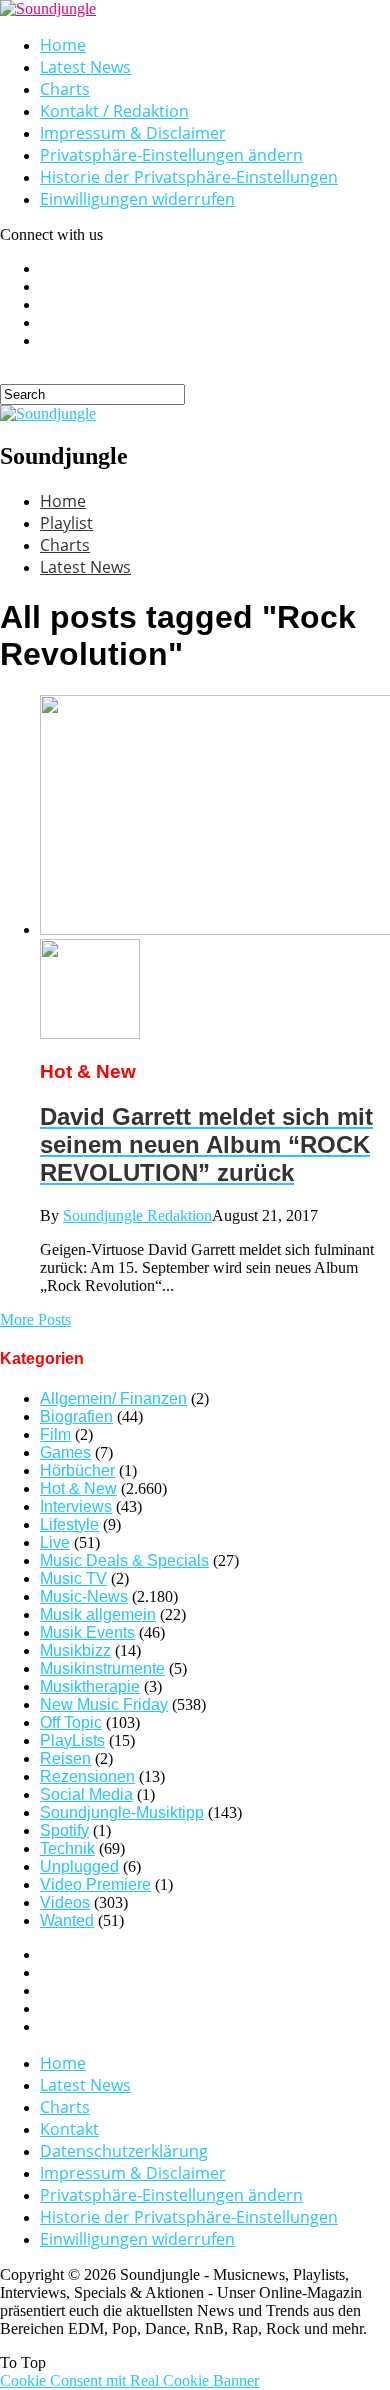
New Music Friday (104, 1704)
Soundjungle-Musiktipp (122, 1812)
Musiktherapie (90, 1686)
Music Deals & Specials (124, 1560)
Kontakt (69, 2129)
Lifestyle (69, 1524)
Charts (65, 89)
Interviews (76, 1506)
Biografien (76, 1416)
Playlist (66, 523)
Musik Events (87, 1632)
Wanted (67, 1920)
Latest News (85, 67)
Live (55, 1542)
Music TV (73, 1578)
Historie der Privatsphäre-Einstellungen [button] (189, 177)
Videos (65, 1902)
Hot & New (78, 1488)
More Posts (35, 1319)
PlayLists (72, 1740)
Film (55, 1434)
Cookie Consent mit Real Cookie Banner (129, 2380)
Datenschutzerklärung (124, 2151)
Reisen (65, 1758)
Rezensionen (87, 1776)
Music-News (84, 1596)
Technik (67, 1848)
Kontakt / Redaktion (114, 111)
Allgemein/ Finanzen (113, 1398)
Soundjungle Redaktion (137, 1215)
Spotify (64, 1830)
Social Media (86, 1794)
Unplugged (79, 1866)
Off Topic (71, 1722)
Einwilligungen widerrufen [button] (137, 199)
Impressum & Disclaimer (133, 133)
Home (63, 45)
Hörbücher (77, 1470)
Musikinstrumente (102, 1668)
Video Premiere (95, 1884)
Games (65, 1452)
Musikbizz (75, 1650)
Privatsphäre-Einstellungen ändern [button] (171, 155)
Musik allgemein (98, 1614)
